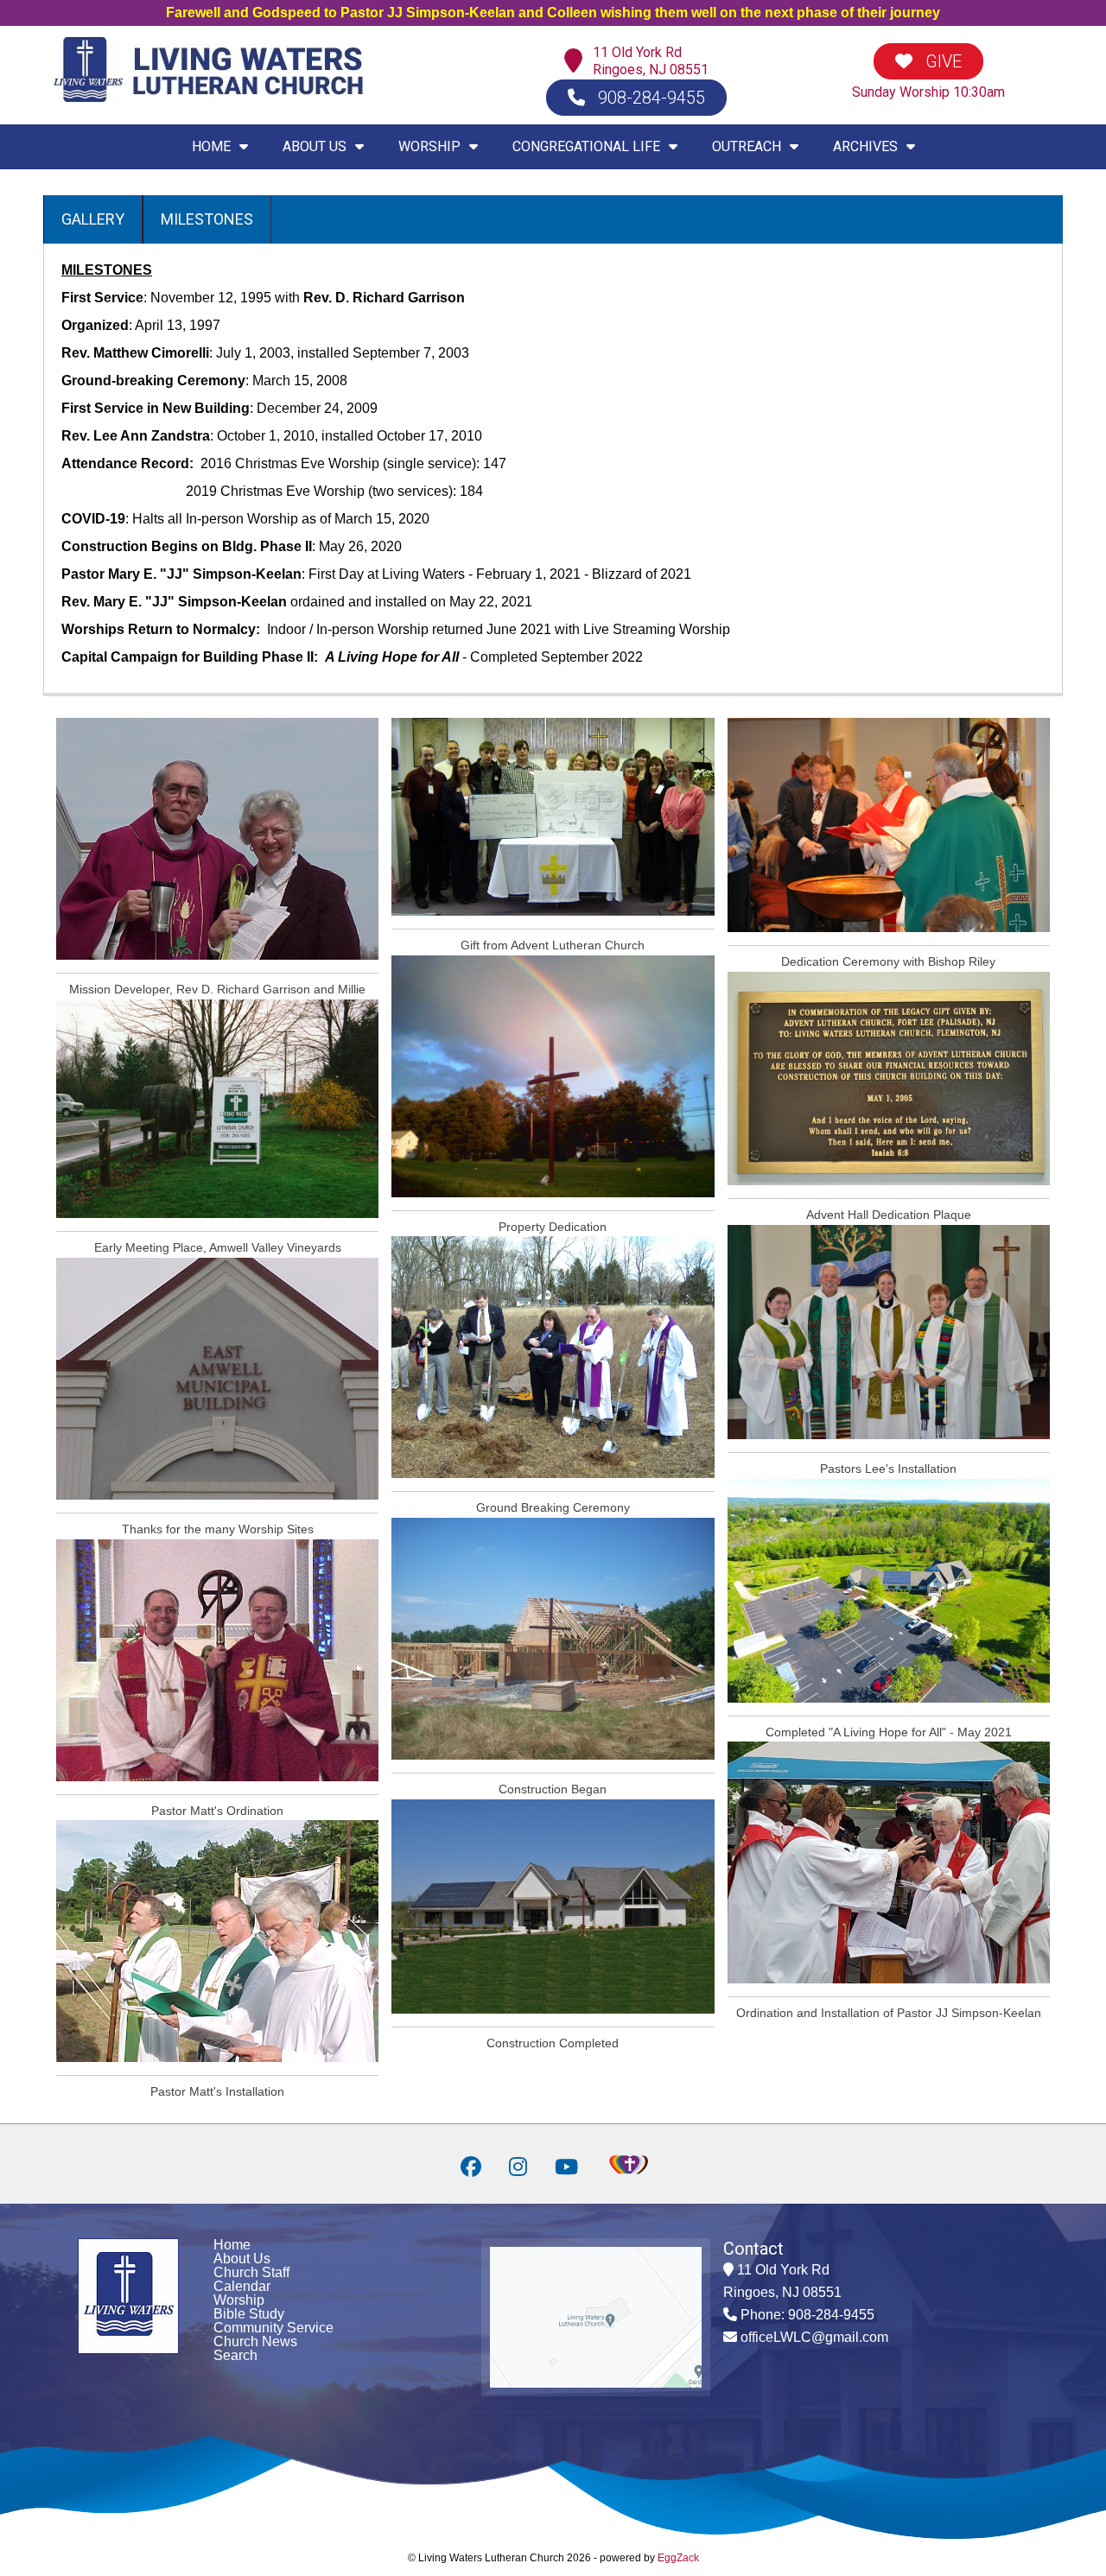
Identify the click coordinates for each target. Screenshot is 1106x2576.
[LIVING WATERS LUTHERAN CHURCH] (208, 100)
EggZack (678, 2558)
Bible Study (249, 2314)
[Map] (578, 62)
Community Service (273, 2328)
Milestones (207, 219)
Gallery (93, 219)
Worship (239, 2300)
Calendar (242, 2286)
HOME (211, 146)
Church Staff (251, 2272)
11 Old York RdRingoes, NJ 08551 (651, 61)
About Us (242, 2259)
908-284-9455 (649, 98)
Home (232, 2245)
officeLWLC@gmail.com (814, 2337)
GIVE (941, 61)
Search (235, 2355)
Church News (255, 2341)
